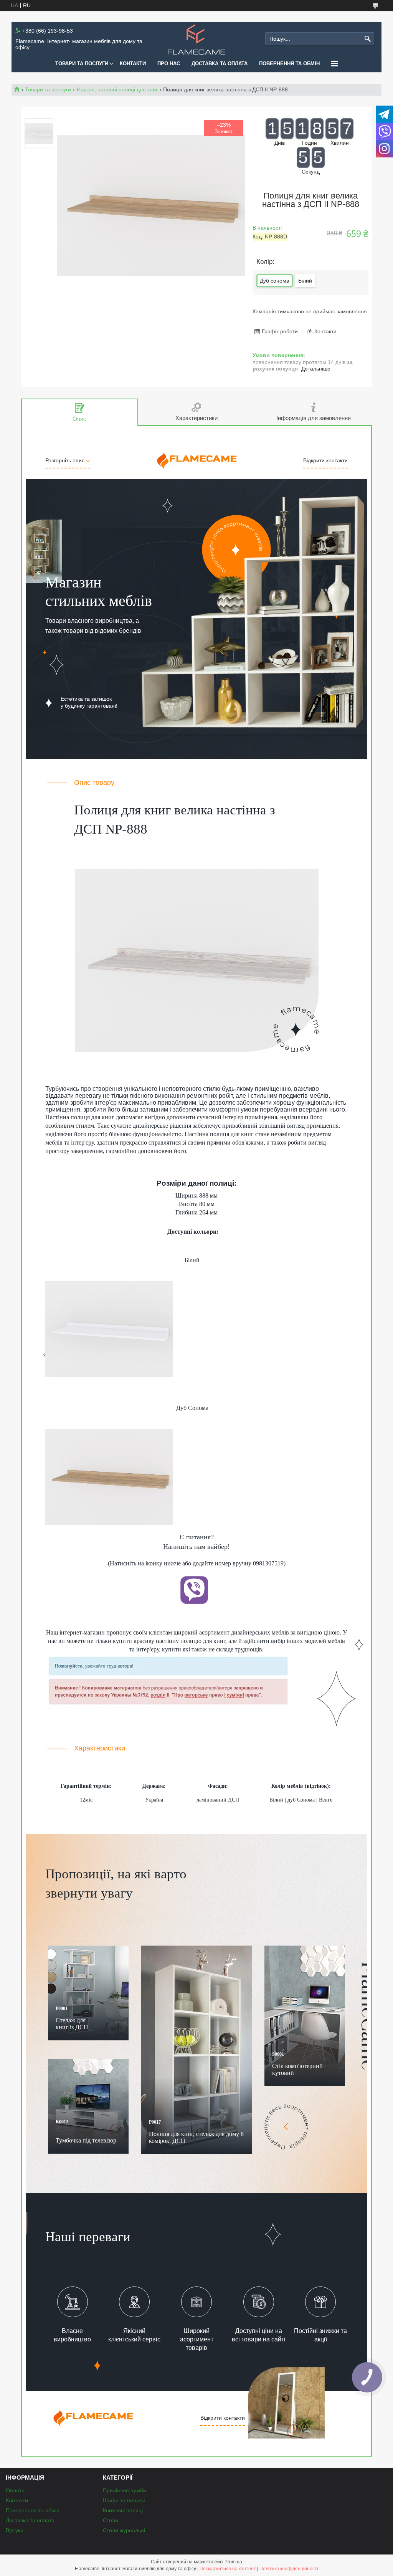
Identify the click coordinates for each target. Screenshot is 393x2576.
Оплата (15, 2490)
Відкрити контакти (325, 460)
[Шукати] (367, 39)
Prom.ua (233, 2562)
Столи (111, 2520)
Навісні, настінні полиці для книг (117, 89)
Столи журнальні (124, 2530)
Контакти (133, 64)
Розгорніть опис (66, 460)
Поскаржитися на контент (228, 2569)
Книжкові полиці (123, 2510)
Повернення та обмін (289, 64)
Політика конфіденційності (289, 2569)
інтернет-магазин (81, 1632)
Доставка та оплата (220, 64)
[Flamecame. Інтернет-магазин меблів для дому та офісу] (196, 39)
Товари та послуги (82, 64)
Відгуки (15, 2530)
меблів (280, 1632)
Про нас (169, 64)
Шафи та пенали (124, 2500)
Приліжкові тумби (125, 2490)
